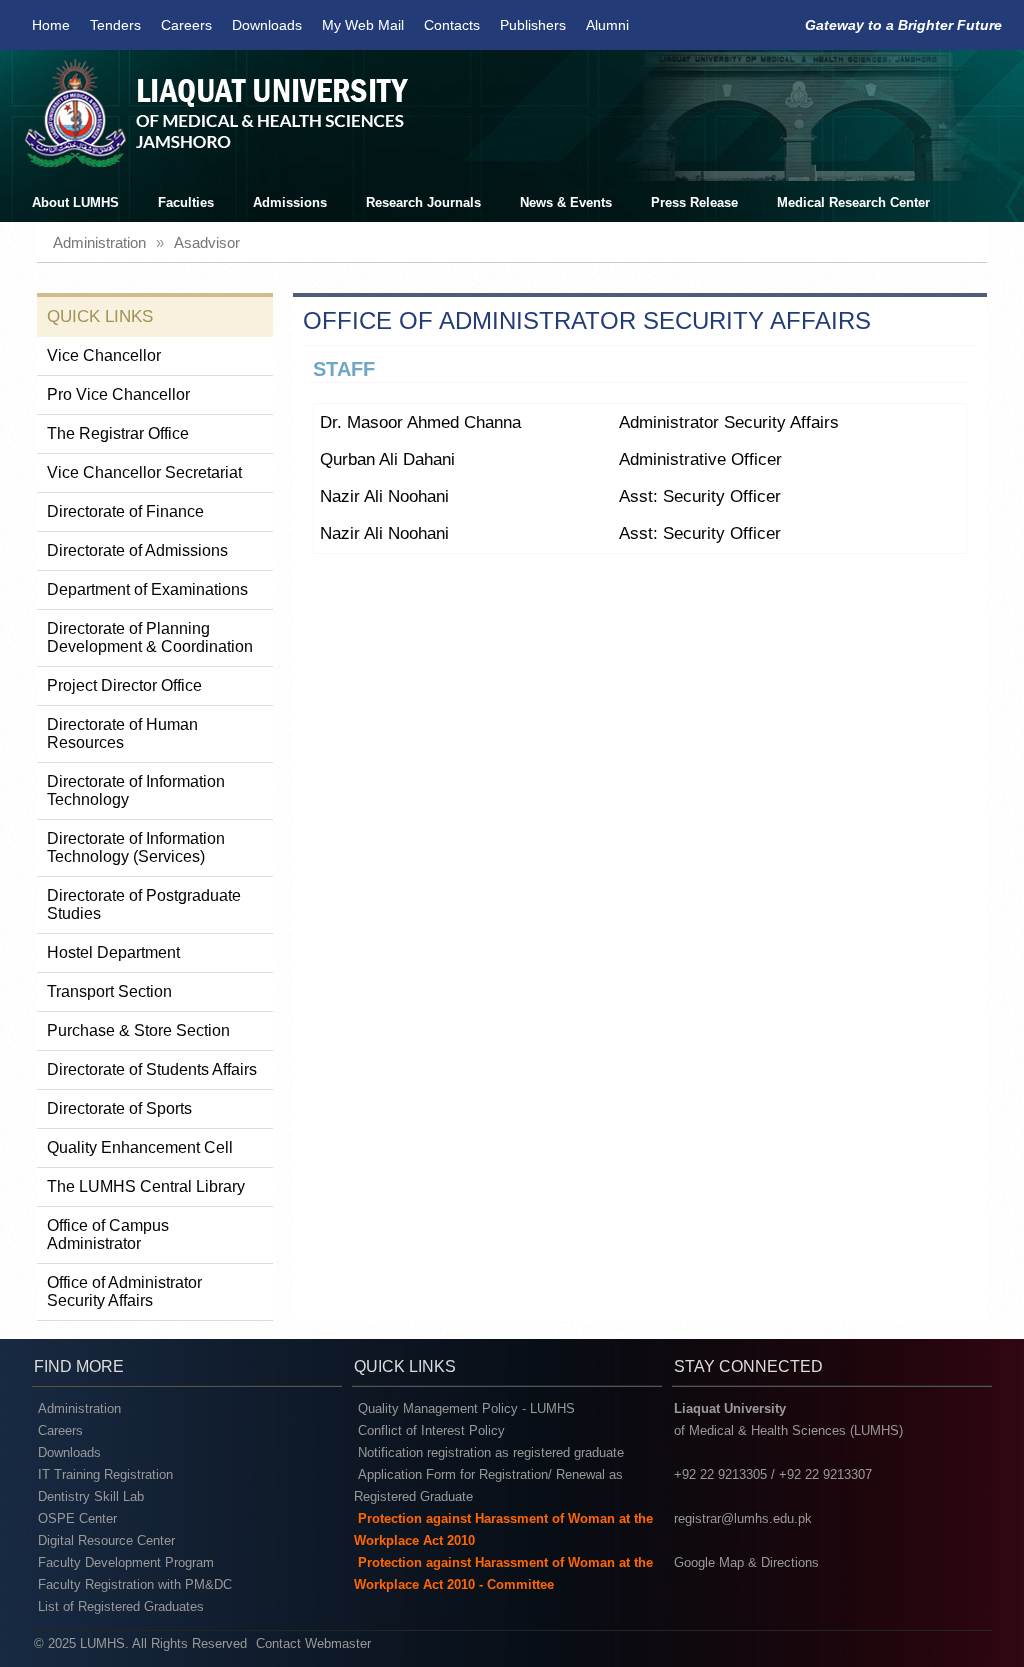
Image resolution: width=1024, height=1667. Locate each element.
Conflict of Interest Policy (431, 1430)
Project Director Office (124, 685)
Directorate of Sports (119, 1108)
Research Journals (423, 202)
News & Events (566, 202)
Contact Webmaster (313, 1643)
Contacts (452, 25)
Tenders (115, 25)
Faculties (186, 202)
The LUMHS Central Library (146, 1186)
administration (99, 242)
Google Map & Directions (746, 1562)
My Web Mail (363, 25)
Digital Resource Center (106, 1540)
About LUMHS (75, 202)
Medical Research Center (853, 202)
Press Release (694, 202)
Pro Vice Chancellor (118, 394)
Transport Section (109, 991)
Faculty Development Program (126, 1562)
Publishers (533, 25)
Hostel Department (113, 952)
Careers (186, 25)
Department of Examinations (147, 589)
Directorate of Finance (125, 511)
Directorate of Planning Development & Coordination (150, 637)
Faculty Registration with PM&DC (135, 1584)
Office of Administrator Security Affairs (124, 1291)
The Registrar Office (118, 433)
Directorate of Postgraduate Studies (144, 904)
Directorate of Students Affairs (152, 1069)
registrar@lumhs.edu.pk (743, 1518)
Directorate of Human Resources (122, 733)
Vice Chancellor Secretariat (144, 472)
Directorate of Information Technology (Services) (136, 847)
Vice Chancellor (104, 355)
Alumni (607, 25)
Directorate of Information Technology (136, 790)
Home (51, 25)
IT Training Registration (105, 1474)
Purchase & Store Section (138, 1030)
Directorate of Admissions (137, 550)
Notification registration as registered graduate (491, 1452)
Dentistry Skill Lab (91, 1496)
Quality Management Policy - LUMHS (466, 1408)
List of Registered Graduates (121, 1606)
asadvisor (207, 242)
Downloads (267, 25)
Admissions (290, 202)
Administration (79, 1408)
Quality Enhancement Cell (140, 1147)
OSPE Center (77, 1518)
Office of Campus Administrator (108, 1234)
